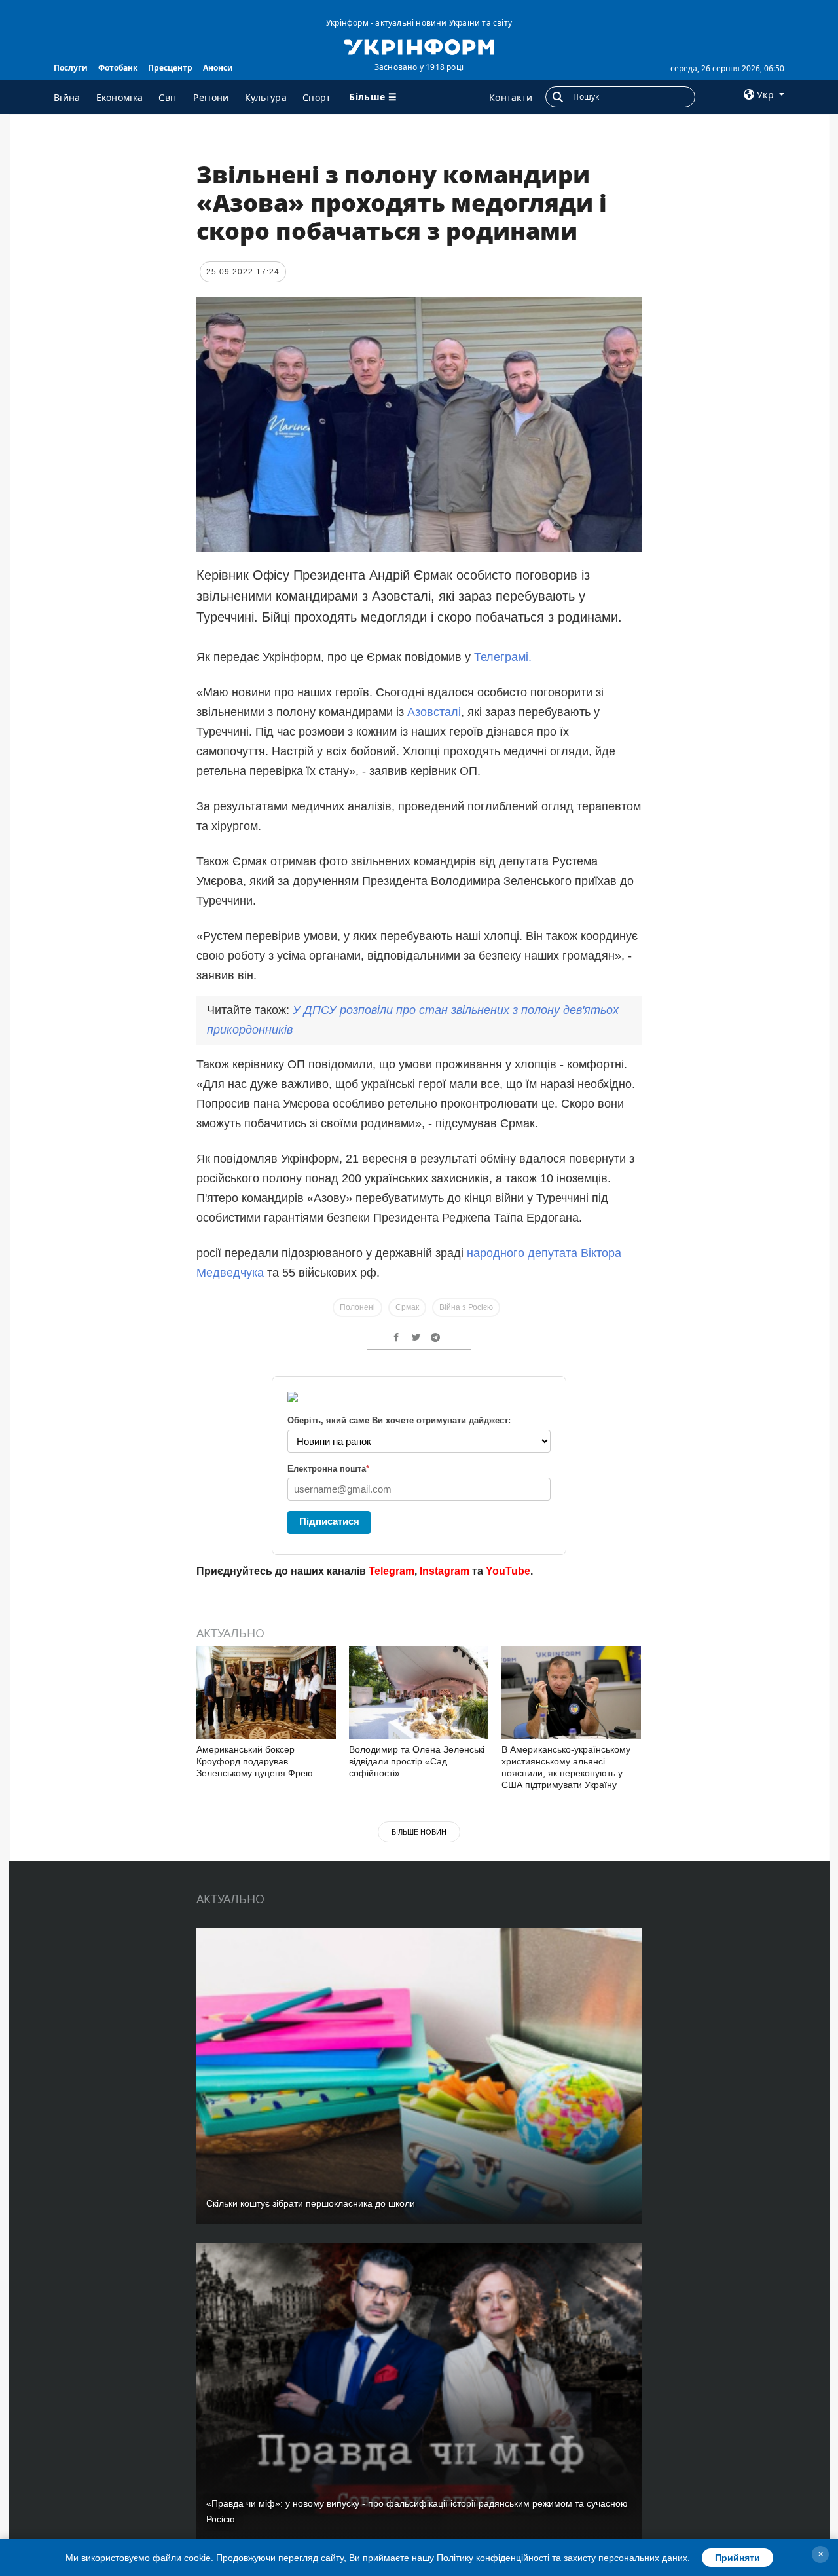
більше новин (419, 1832)
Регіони (211, 97)
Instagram (445, 1571)
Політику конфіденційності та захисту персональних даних (562, 2558)
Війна (67, 97)
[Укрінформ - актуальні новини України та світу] (419, 46)
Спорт (317, 97)
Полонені (357, 1307)
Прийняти (738, 2558)
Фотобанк (118, 68)
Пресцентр (170, 68)
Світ (168, 97)
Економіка (120, 97)
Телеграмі (501, 657)
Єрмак (407, 1307)
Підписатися (329, 1521)
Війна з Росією (466, 1307)
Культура (266, 97)
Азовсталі (434, 712)
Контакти (511, 97)
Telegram (392, 1571)
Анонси (218, 68)
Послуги (71, 68)
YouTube (508, 1571)
